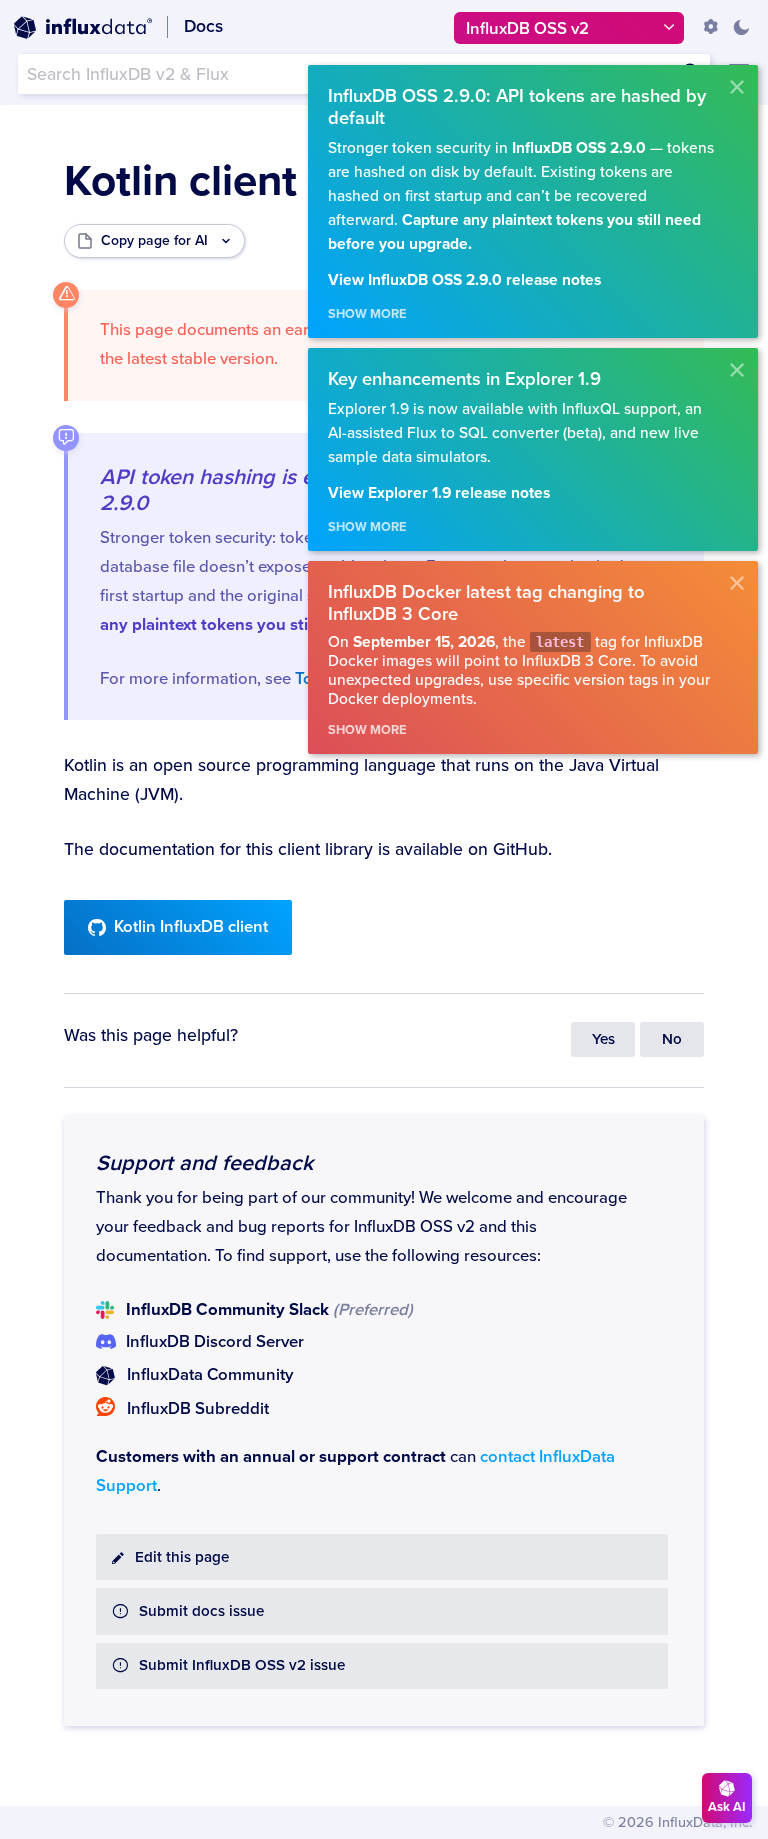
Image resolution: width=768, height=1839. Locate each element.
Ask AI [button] (727, 1807)
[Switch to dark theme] (741, 27)
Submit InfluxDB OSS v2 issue (242, 1665)
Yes (603, 1039)
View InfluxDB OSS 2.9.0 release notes (464, 280)
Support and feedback (204, 1163)
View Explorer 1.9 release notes (439, 493)
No (672, 1039)
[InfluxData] (83, 28)
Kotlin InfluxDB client (191, 927)
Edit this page (182, 1557)
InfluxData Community (210, 1375)
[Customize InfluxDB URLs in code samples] (711, 27)
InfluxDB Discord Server (215, 1342)
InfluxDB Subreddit (198, 1409)
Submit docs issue (201, 1611)
